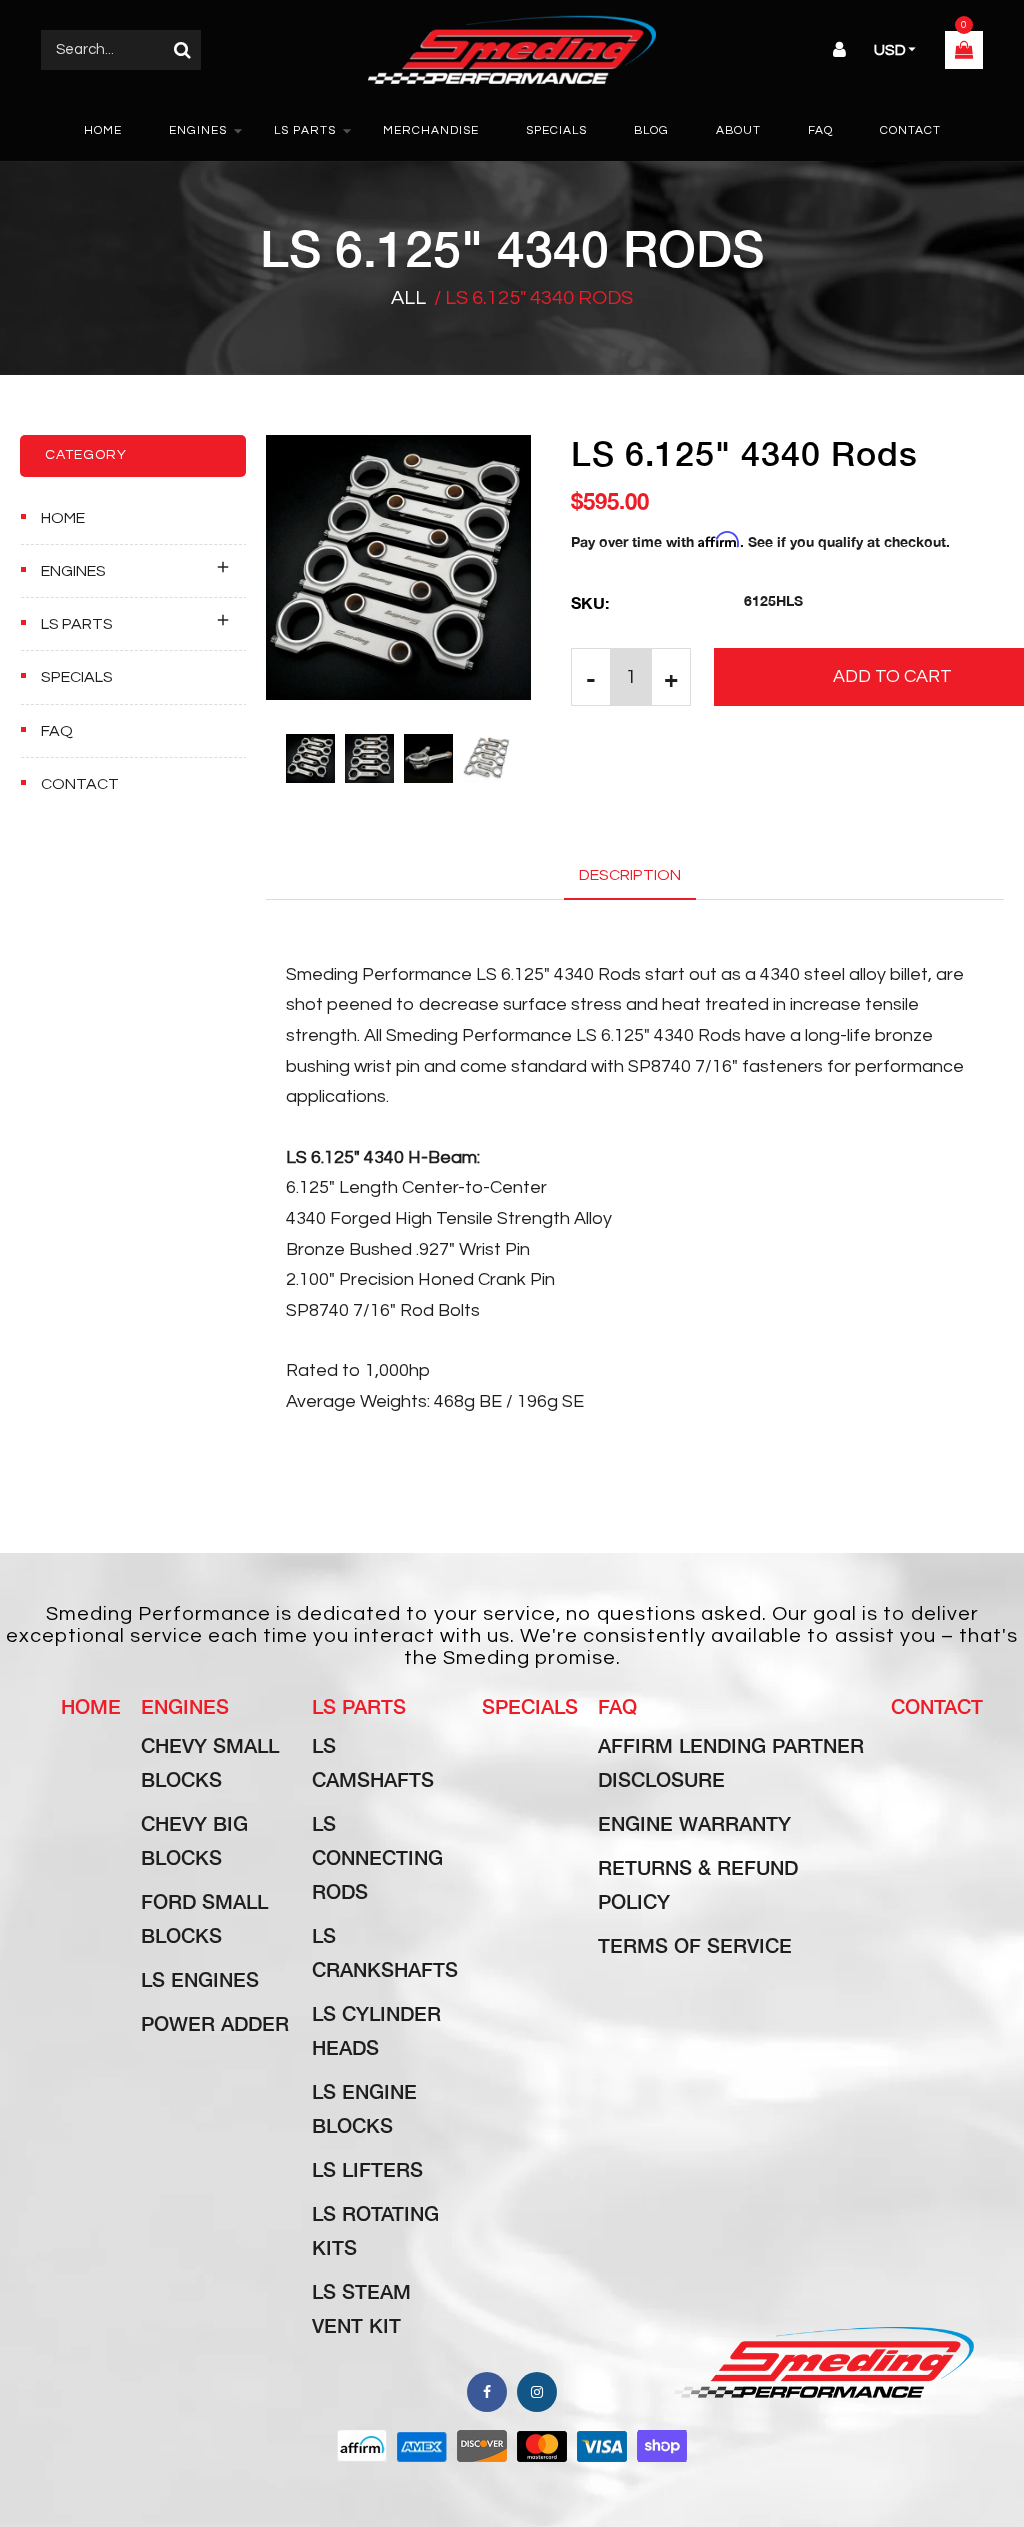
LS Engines (200, 1979)
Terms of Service (695, 1945)
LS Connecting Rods (377, 1857)
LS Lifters (367, 2169)
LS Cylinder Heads (376, 2030)
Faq (617, 1706)
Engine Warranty (694, 1823)
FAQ (57, 731)
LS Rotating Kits (375, 2230)
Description (630, 875)
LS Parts (77, 624)
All (408, 298)
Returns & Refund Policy (698, 1884)
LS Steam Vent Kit (361, 2308)
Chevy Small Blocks (210, 1762)
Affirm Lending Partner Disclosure (731, 1762)
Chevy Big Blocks (194, 1840)
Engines (73, 571)
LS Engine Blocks (364, 2108)
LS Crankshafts (385, 1952)
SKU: (590, 602)
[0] (964, 52)
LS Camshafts (373, 1762)
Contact (80, 784)
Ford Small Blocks (204, 1918)
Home (63, 518)
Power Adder (215, 2023)
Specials (77, 677)
